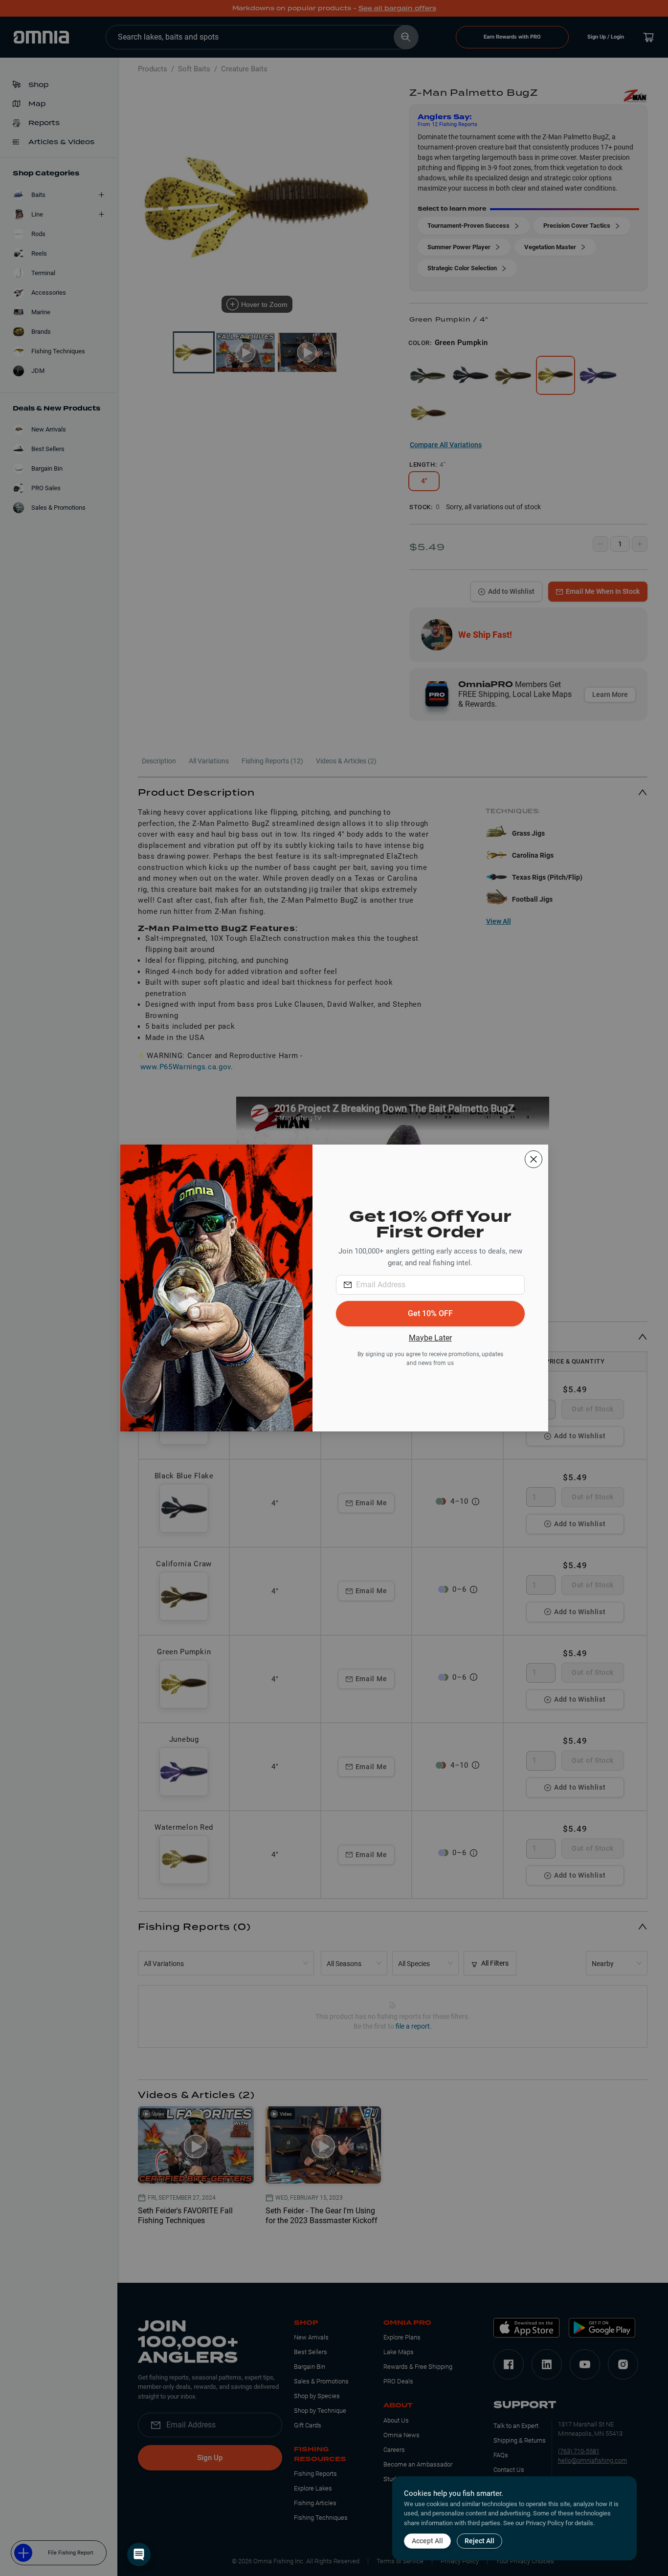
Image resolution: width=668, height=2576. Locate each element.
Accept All (427, 2541)
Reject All (479, 2541)
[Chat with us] (139, 2554)
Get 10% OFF (430, 1313)
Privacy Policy (545, 2523)
